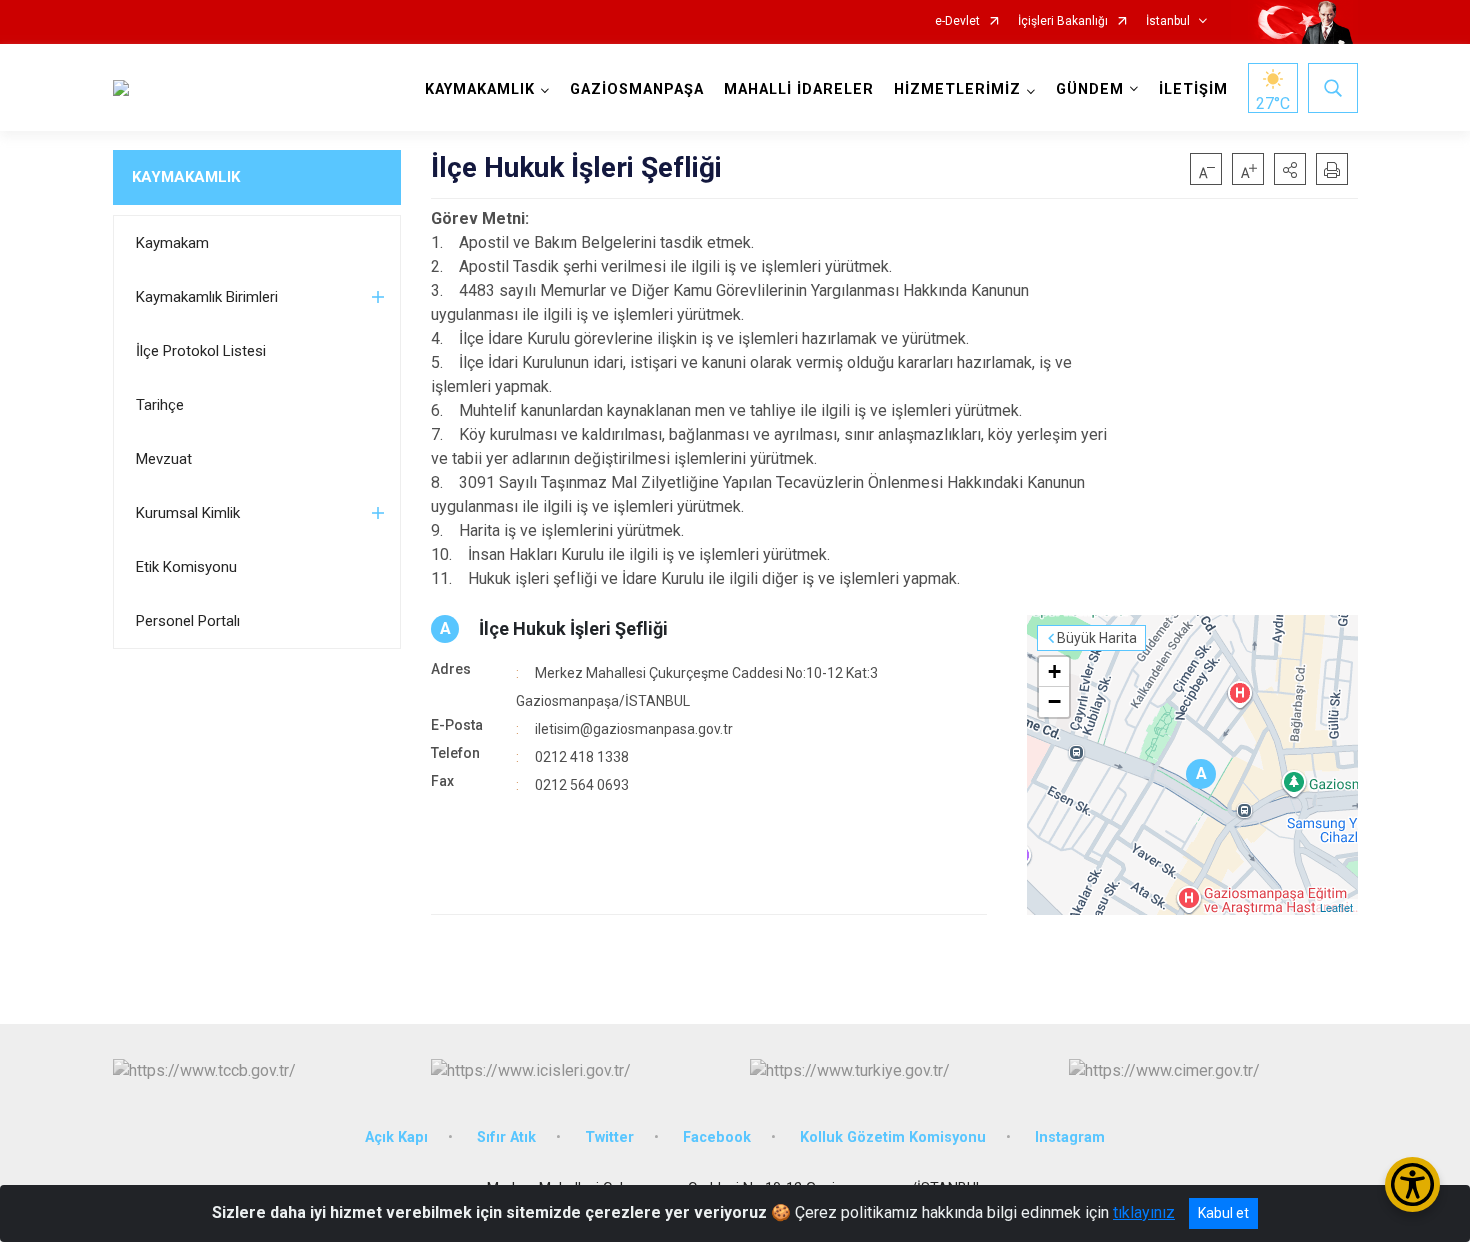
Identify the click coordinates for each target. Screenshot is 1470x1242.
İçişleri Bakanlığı (1063, 21)
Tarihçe (160, 405)
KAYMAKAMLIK (186, 177)
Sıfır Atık (506, 1137)
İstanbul (1168, 21)
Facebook (717, 1137)
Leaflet (1336, 907)
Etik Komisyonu (186, 567)
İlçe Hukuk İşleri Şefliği (573, 628)
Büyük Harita (1097, 638)
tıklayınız (1144, 1212)
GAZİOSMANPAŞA (637, 89)
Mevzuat (164, 459)
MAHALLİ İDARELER (799, 89)
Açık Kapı (396, 1137)
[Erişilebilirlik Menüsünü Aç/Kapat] (1412, 1184)
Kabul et (1223, 1213)
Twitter (609, 1137)
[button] (1290, 169)
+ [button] (1054, 671)
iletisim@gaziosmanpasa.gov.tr (634, 729)
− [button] (1054, 701)
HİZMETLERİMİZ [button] (957, 89)
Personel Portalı (188, 621)
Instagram (1070, 1137)
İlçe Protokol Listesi (201, 351)
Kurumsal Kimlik (188, 513)
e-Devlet (957, 21)
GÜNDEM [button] (1090, 89)
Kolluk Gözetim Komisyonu (893, 1137)
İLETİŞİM (1193, 89)
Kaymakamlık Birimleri (207, 297)
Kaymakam (172, 243)
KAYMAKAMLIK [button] (480, 89)
